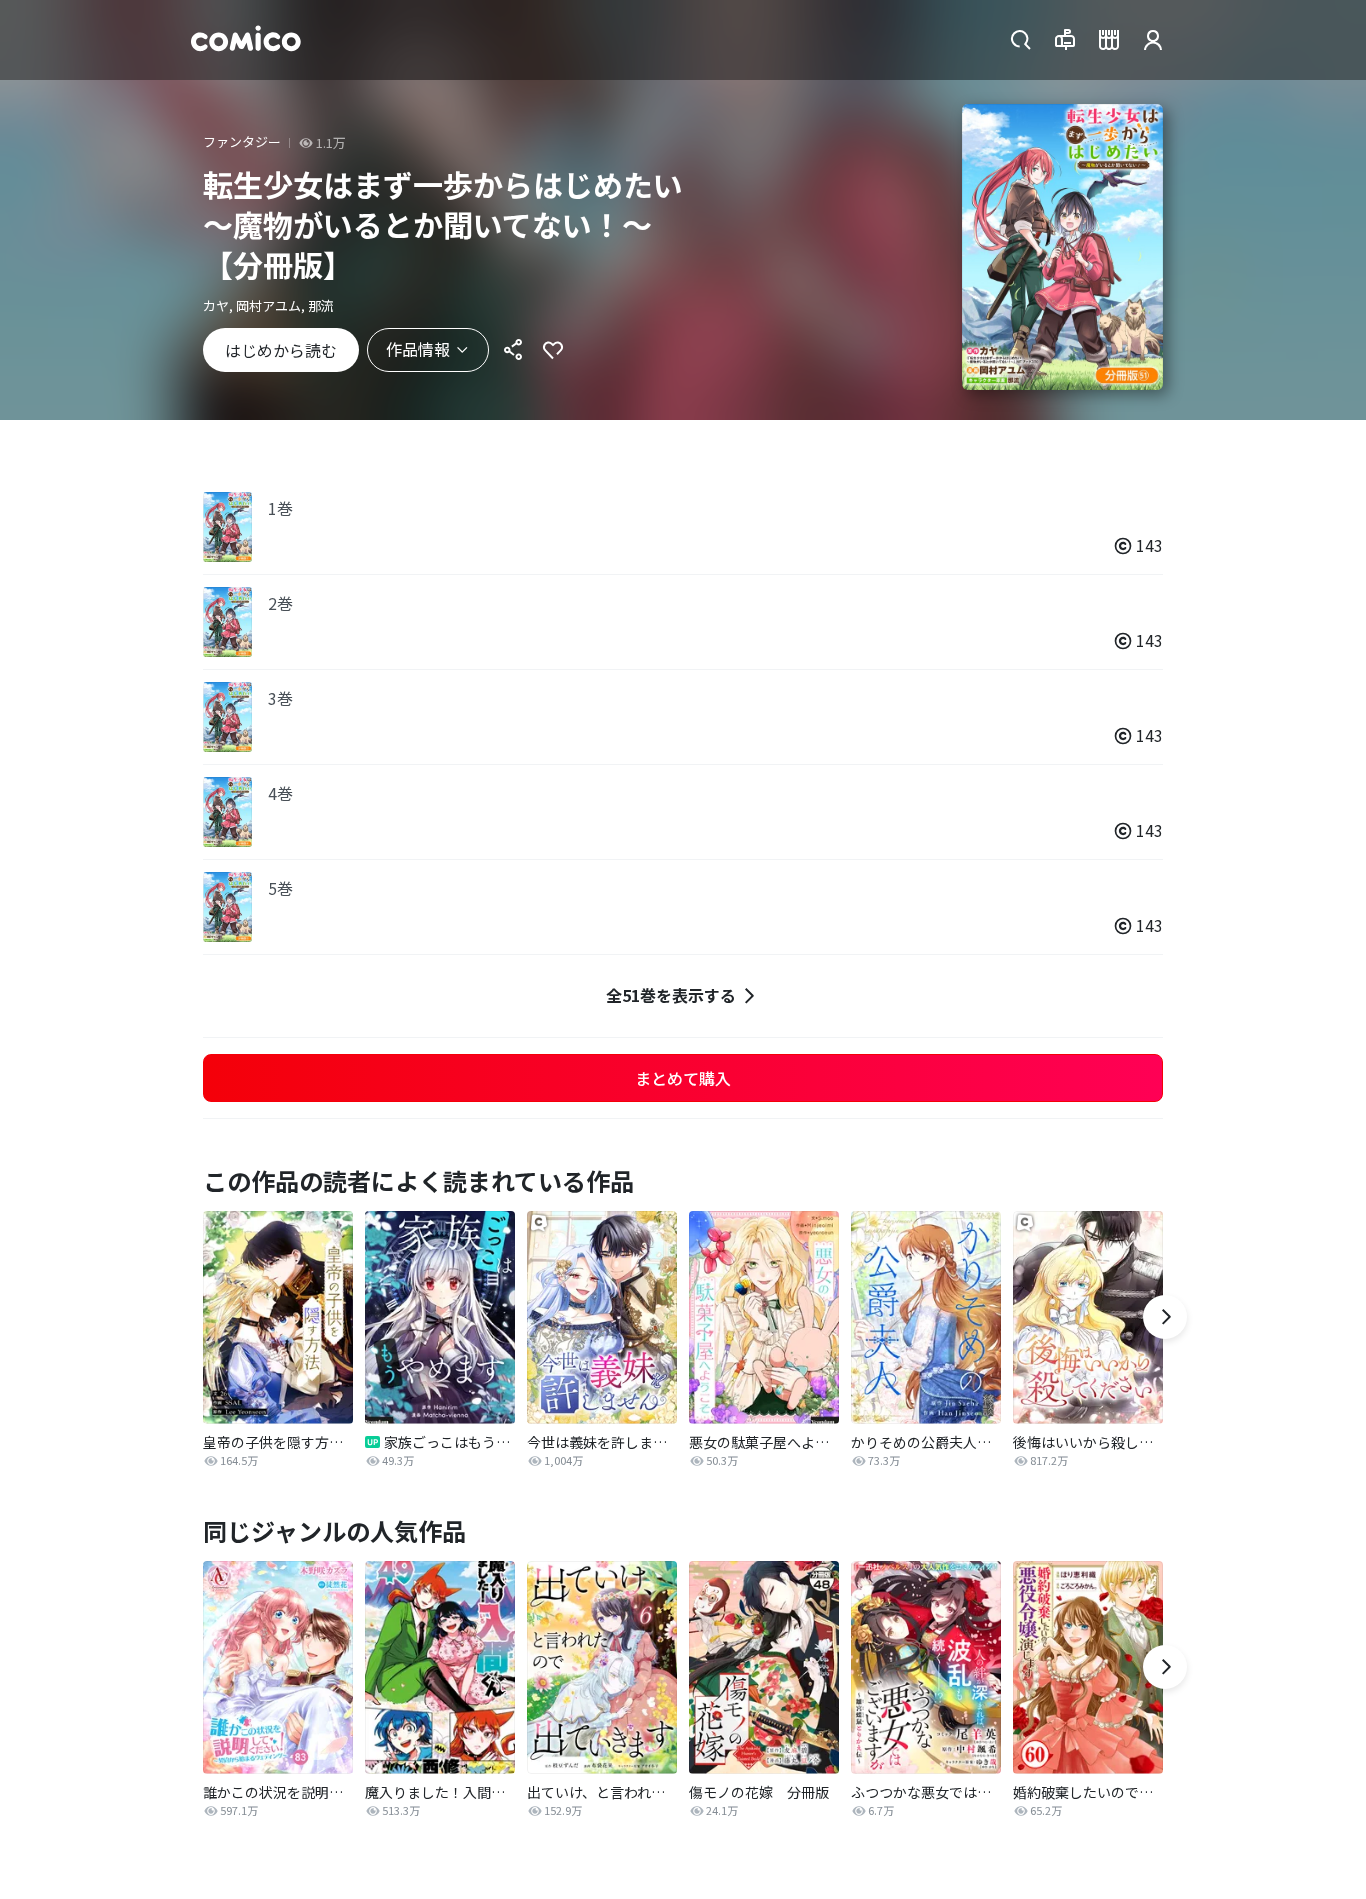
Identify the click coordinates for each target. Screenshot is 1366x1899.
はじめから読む (281, 350)
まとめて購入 (683, 1078)
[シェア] (513, 350)
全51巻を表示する (671, 995)
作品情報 (418, 349)
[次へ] (1165, 1317)
